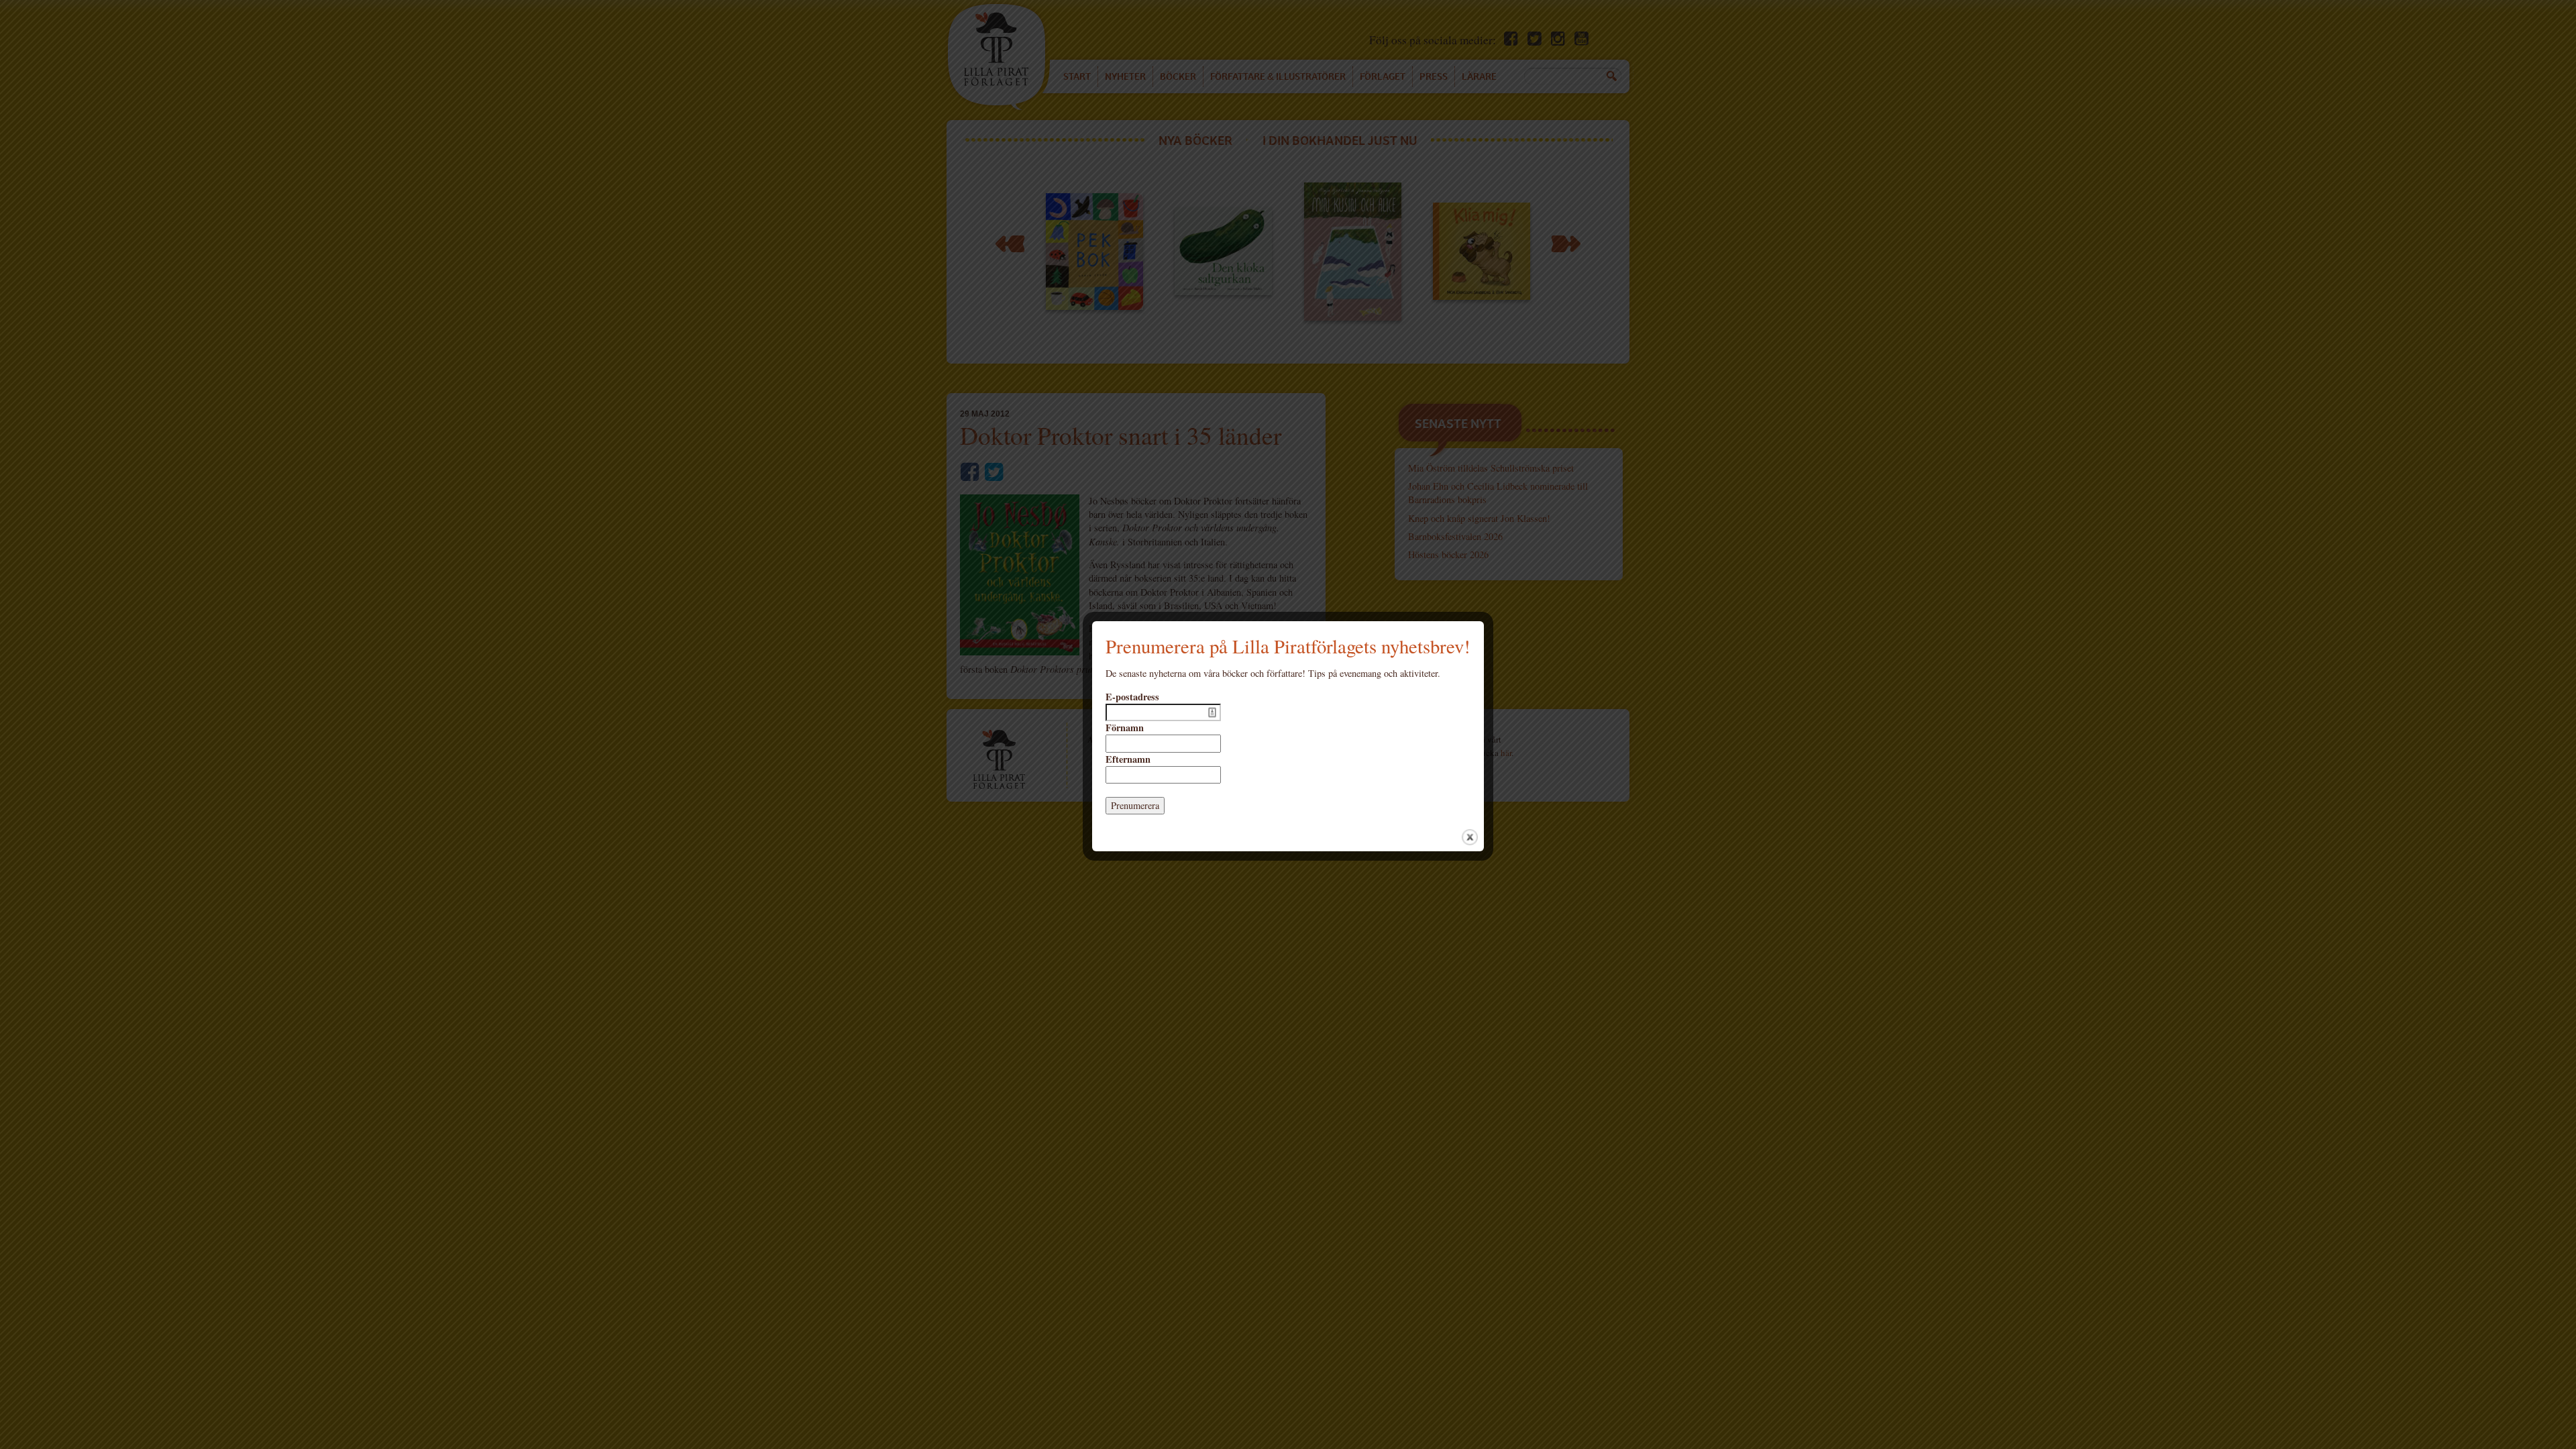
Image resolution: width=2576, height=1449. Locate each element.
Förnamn (1125, 728)
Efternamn (1128, 759)
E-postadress (1132, 697)
